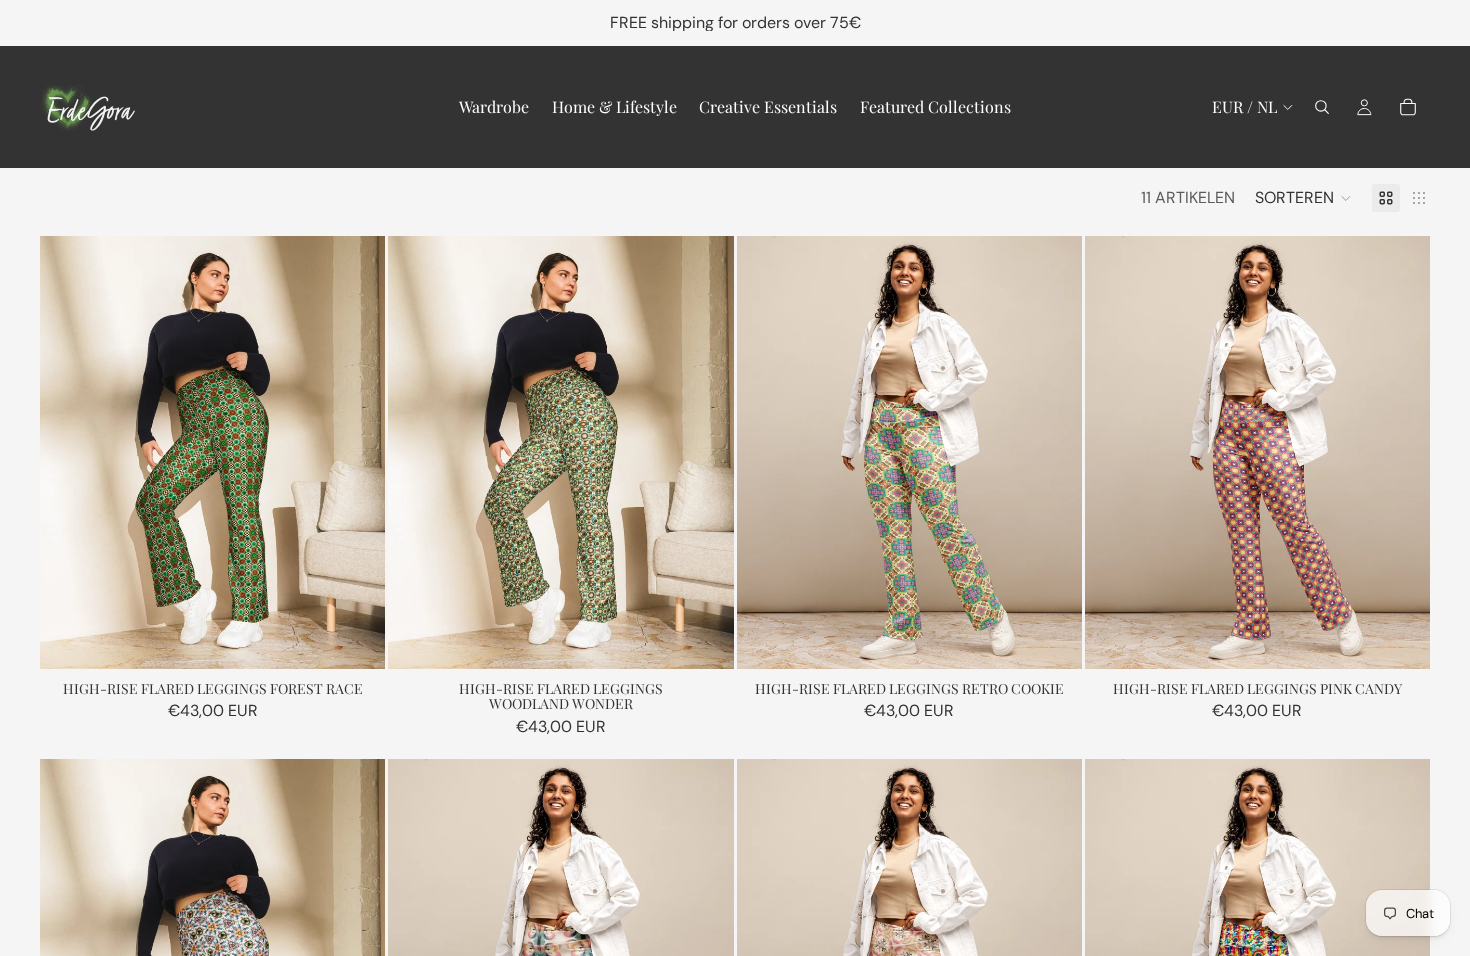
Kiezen (371, 637)
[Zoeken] (1322, 107)
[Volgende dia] (355, 453)
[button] (1303, 198)
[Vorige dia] (70, 453)
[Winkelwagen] (1408, 107)
